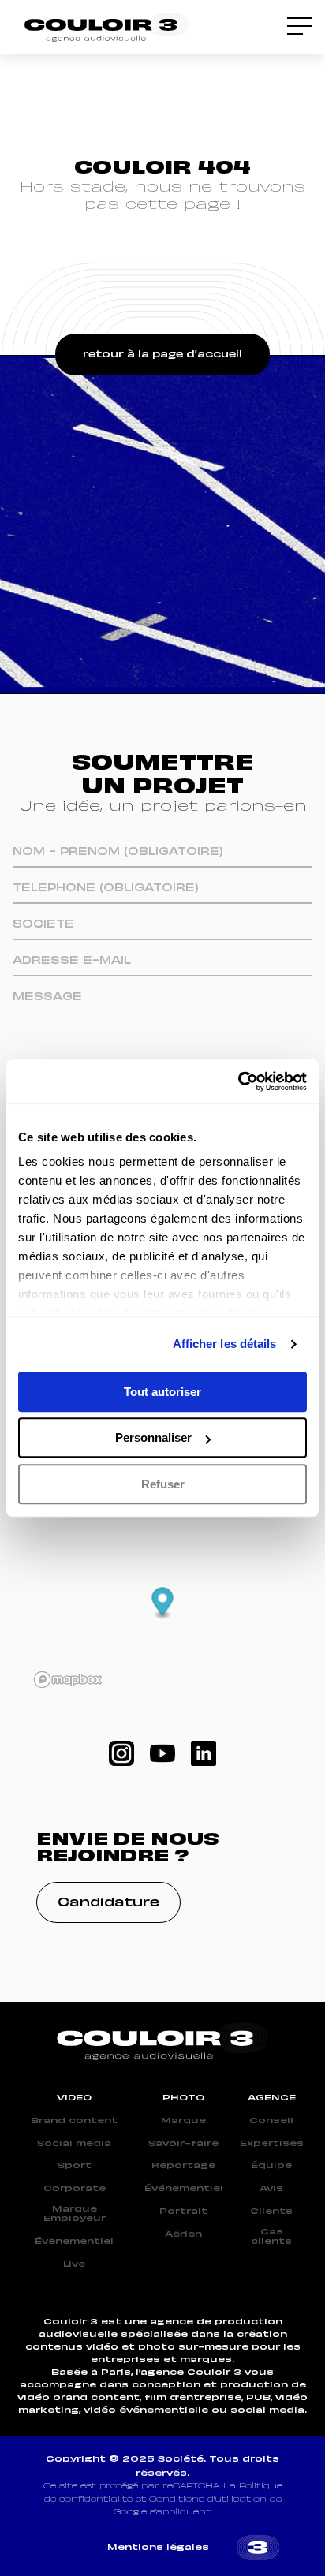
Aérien (183, 2234)
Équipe (271, 2166)
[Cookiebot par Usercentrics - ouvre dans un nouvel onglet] (238, 1081)
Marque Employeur (75, 2214)
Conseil (271, 2121)
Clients (271, 2212)
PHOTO (183, 2098)
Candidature (108, 1903)
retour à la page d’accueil (162, 355)
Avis (271, 2189)
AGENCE (272, 2098)
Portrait (183, 2212)
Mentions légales (158, 2548)
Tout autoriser (162, 1392)
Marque (183, 2121)
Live (74, 2264)
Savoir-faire (183, 2144)
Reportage (183, 2166)
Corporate (75, 2189)
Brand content (74, 2121)
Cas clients (271, 2237)
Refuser (163, 1484)
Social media (74, 2144)
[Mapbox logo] (68, 1680)
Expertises (272, 2144)
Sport (75, 2166)
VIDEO (74, 2098)
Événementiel (74, 2242)
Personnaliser (153, 1437)
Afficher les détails (225, 1344)
